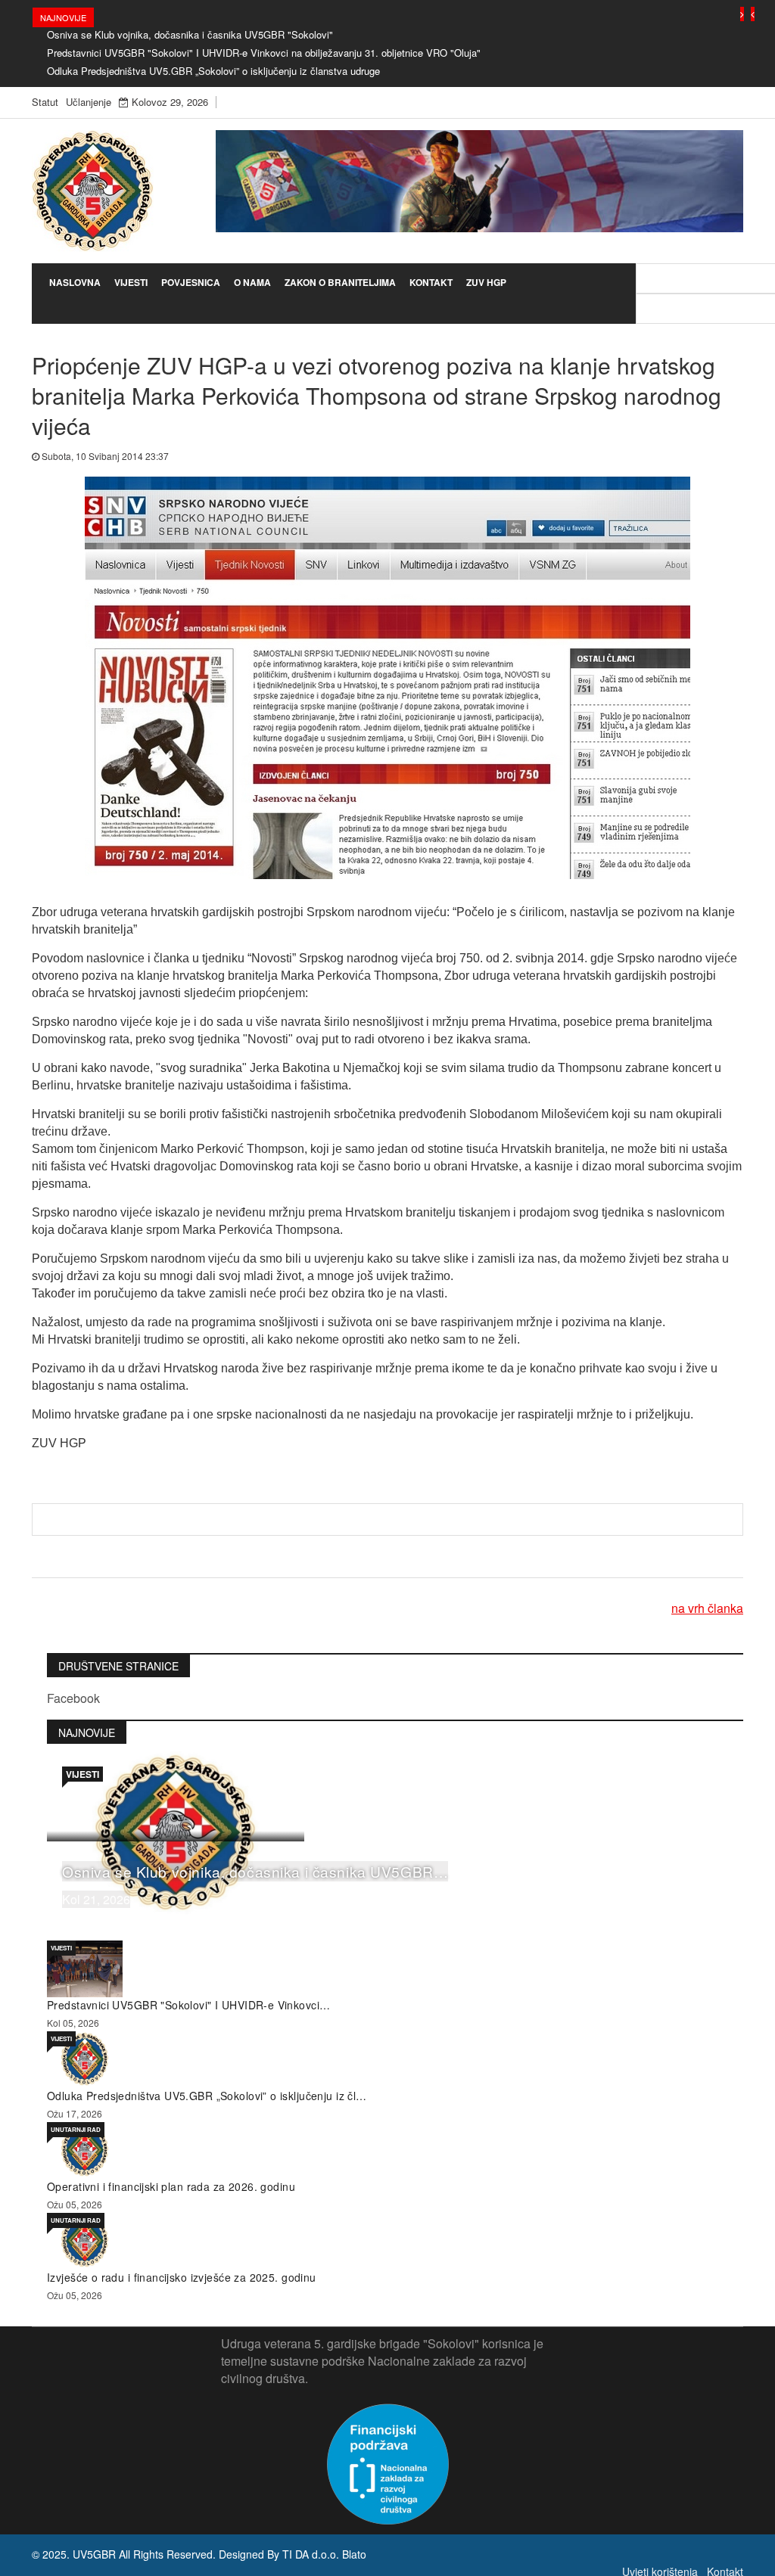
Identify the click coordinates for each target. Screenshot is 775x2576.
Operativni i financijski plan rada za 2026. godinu (171, 2186)
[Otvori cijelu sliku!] (387, 676)
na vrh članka (707, 1608)
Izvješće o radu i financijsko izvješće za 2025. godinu (182, 2277)
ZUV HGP (486, 282)
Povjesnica (191, 282)
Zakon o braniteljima (340, 282)
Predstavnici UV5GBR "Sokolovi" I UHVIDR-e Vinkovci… (188, 2005)
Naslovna (75, 282)
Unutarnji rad (76, 2129)
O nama (252, 282)
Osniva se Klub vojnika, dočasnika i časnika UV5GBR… (255, 1871)
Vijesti (131, 282)
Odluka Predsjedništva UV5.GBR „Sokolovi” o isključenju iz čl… (207, 2096)
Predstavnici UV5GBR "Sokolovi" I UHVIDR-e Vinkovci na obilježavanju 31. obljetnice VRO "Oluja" (264, 53)
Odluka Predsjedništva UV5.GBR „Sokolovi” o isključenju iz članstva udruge (213, 71)
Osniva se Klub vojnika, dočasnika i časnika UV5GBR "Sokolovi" (190, 34)
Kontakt (431, 282)
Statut (45, 102)
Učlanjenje (89, 102)
